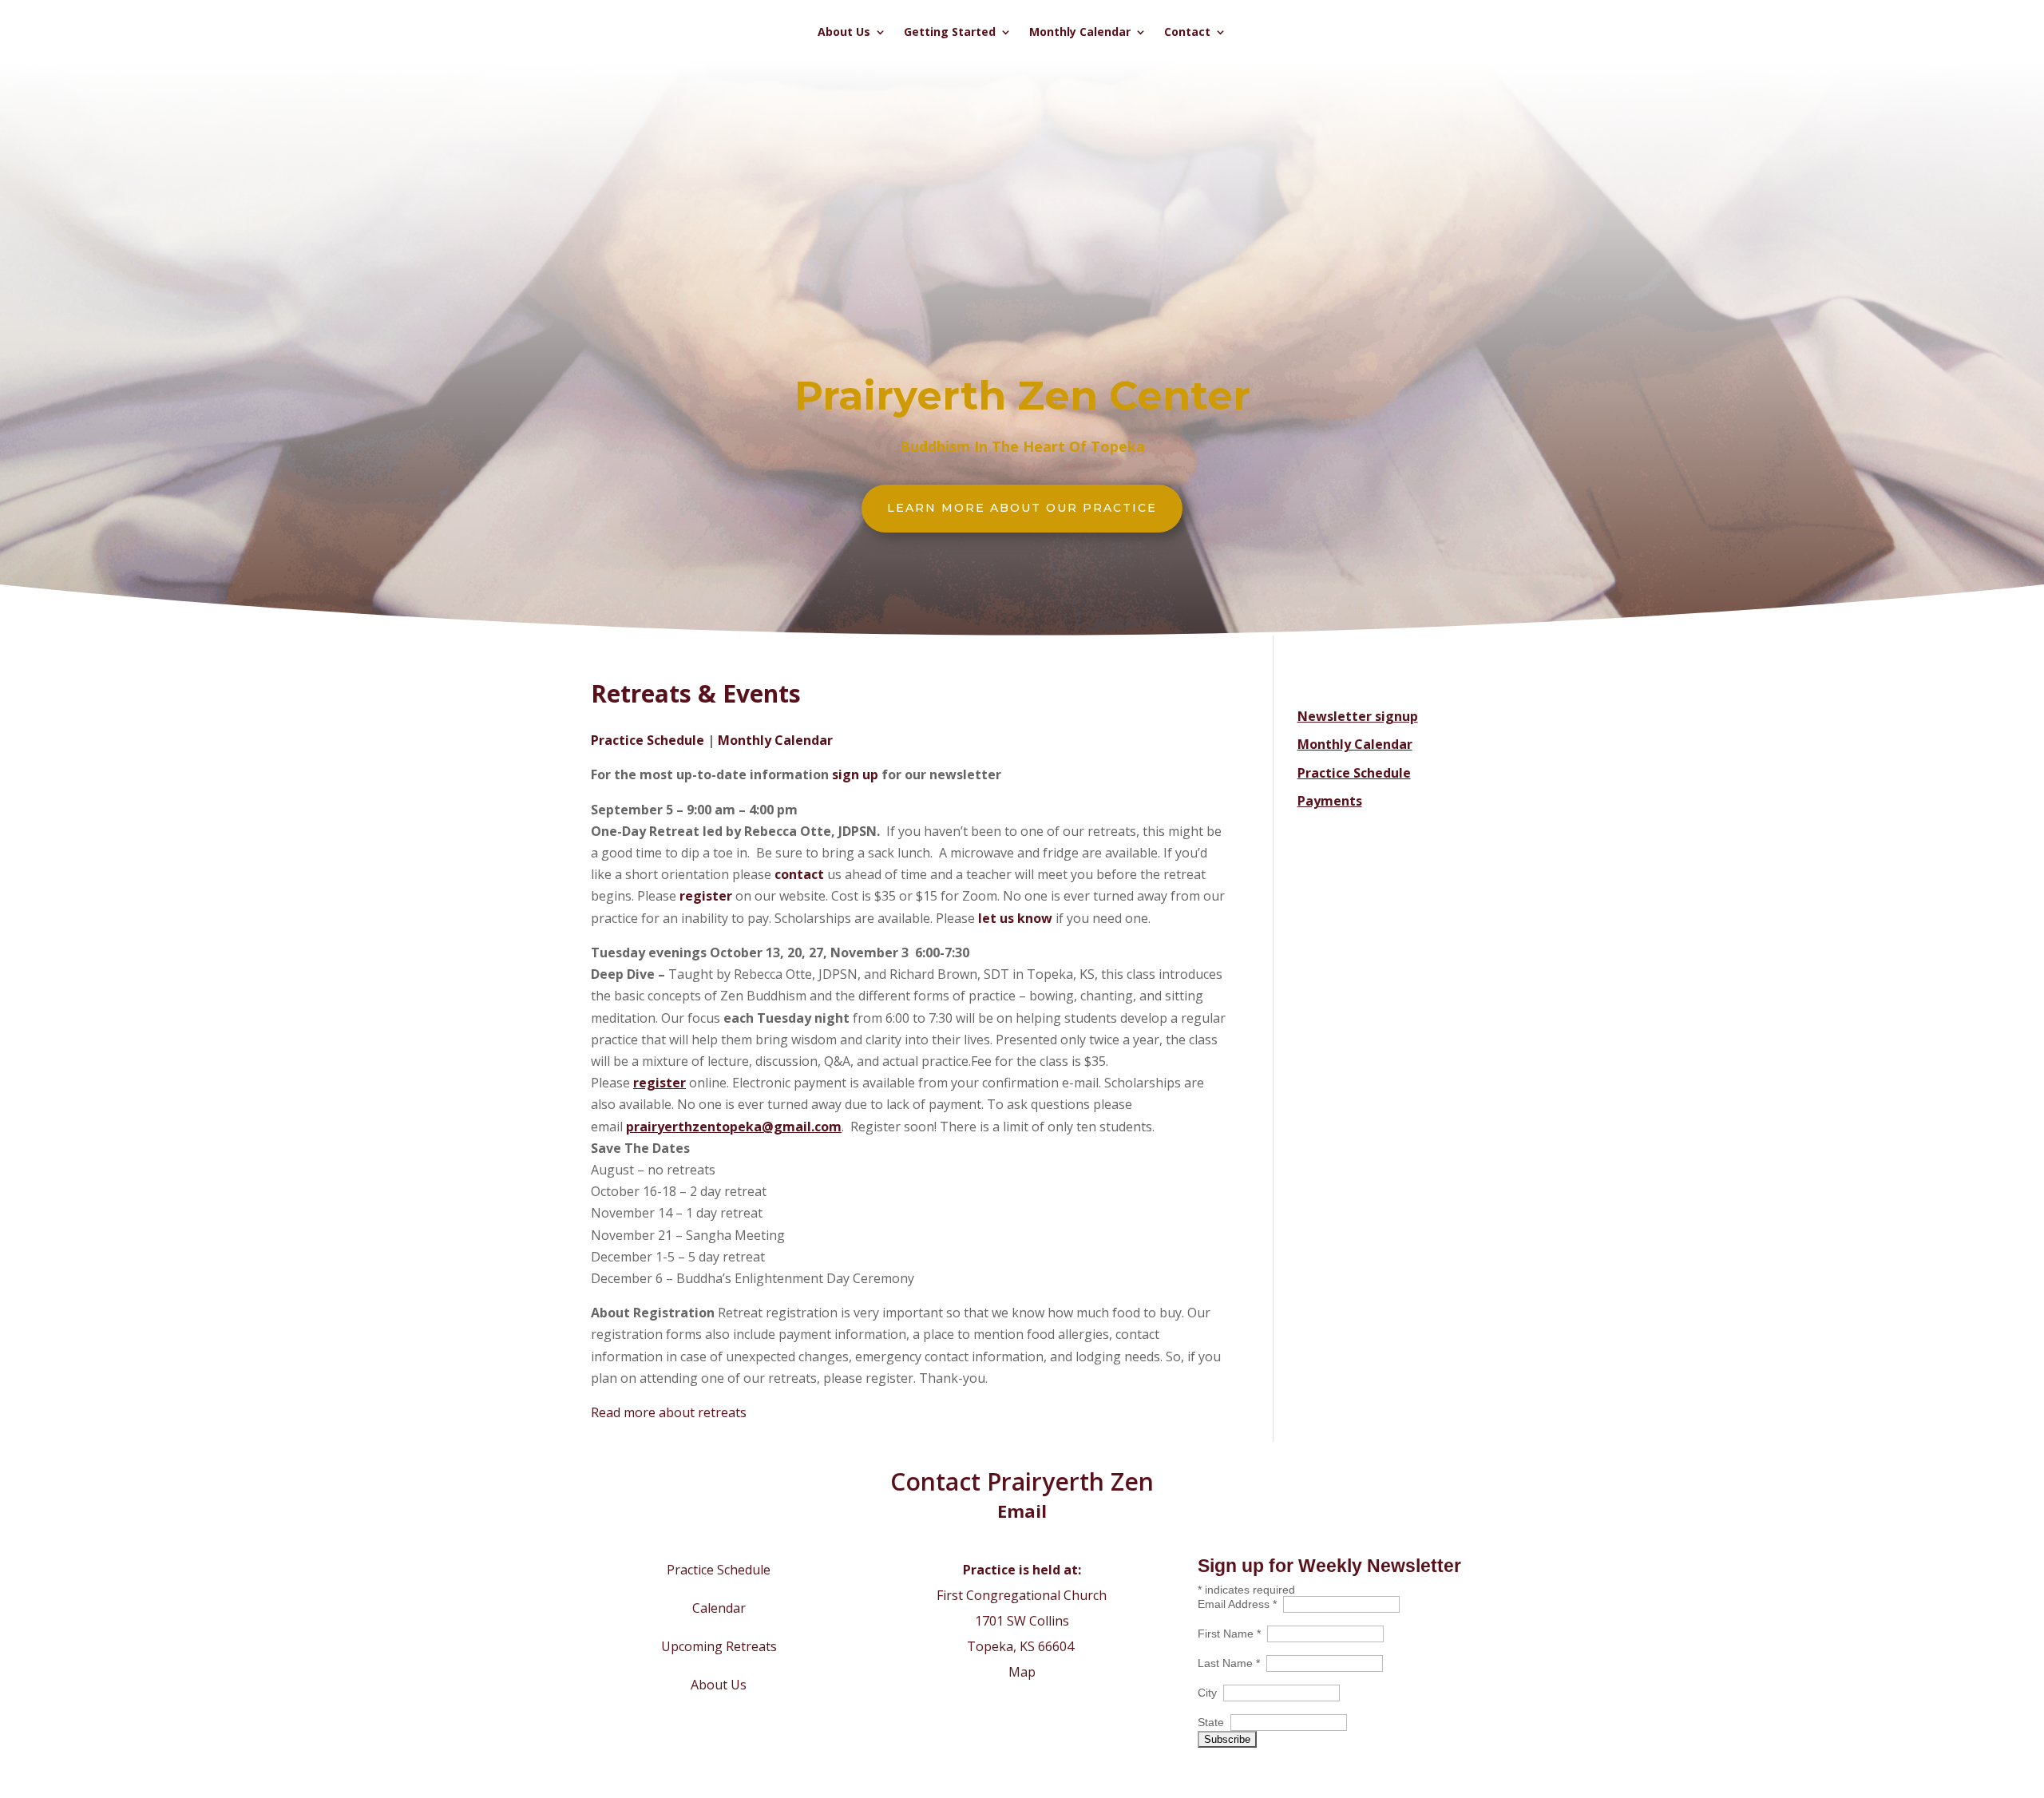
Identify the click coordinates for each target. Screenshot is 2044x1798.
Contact (1187, 33)
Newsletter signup (1358, 716)
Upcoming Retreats (719, 1646)
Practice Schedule (648, 740)
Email (1022, 1511)
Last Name (1232, 1663)
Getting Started (950, 33)
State (1214, 1722)
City (1210, 1693)
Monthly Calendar (1080, 33)
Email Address (1240, 1604)
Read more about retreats (669, 1412)
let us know (1015, 918)
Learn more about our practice (1022, 508)
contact (801, 874)
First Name (1232, 1634)
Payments (1330, 801)
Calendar (719, 1608)
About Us (844, 33)
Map (1022, 1672)
